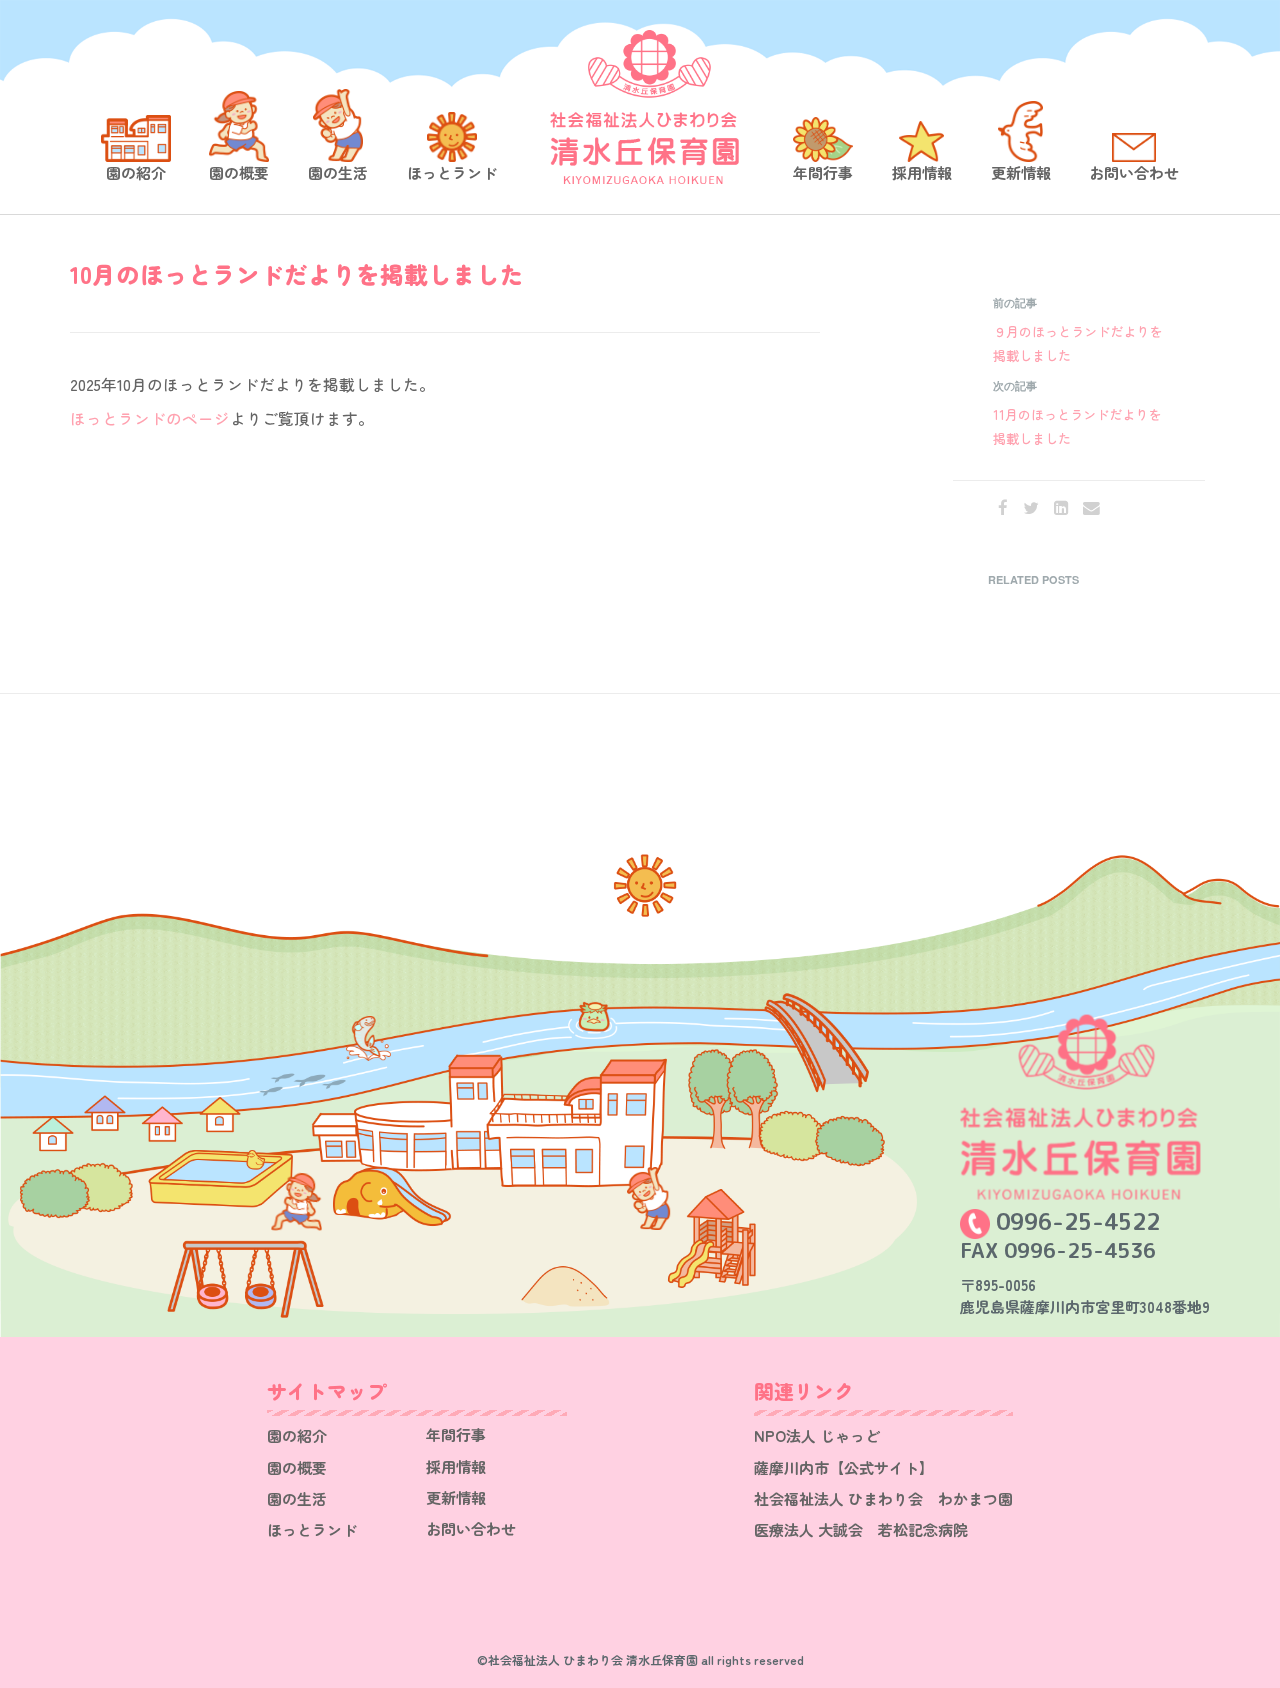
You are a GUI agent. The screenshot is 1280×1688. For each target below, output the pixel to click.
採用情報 (922, 172)
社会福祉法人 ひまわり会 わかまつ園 (883, 1498)
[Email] (1091, 507)
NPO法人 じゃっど (817, 1435)
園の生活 (338, 172)
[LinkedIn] (1061, 507)
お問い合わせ (1134, 172)
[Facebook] (1003, 507)
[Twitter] (1031, 507)
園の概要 (239, 172)
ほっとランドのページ (150, 418)
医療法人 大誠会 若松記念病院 (861, 1529)
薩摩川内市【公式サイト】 (844, 1467)
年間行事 (823, 172)
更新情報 (1021, 172)
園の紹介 (136, 172)
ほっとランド (452, 172)
